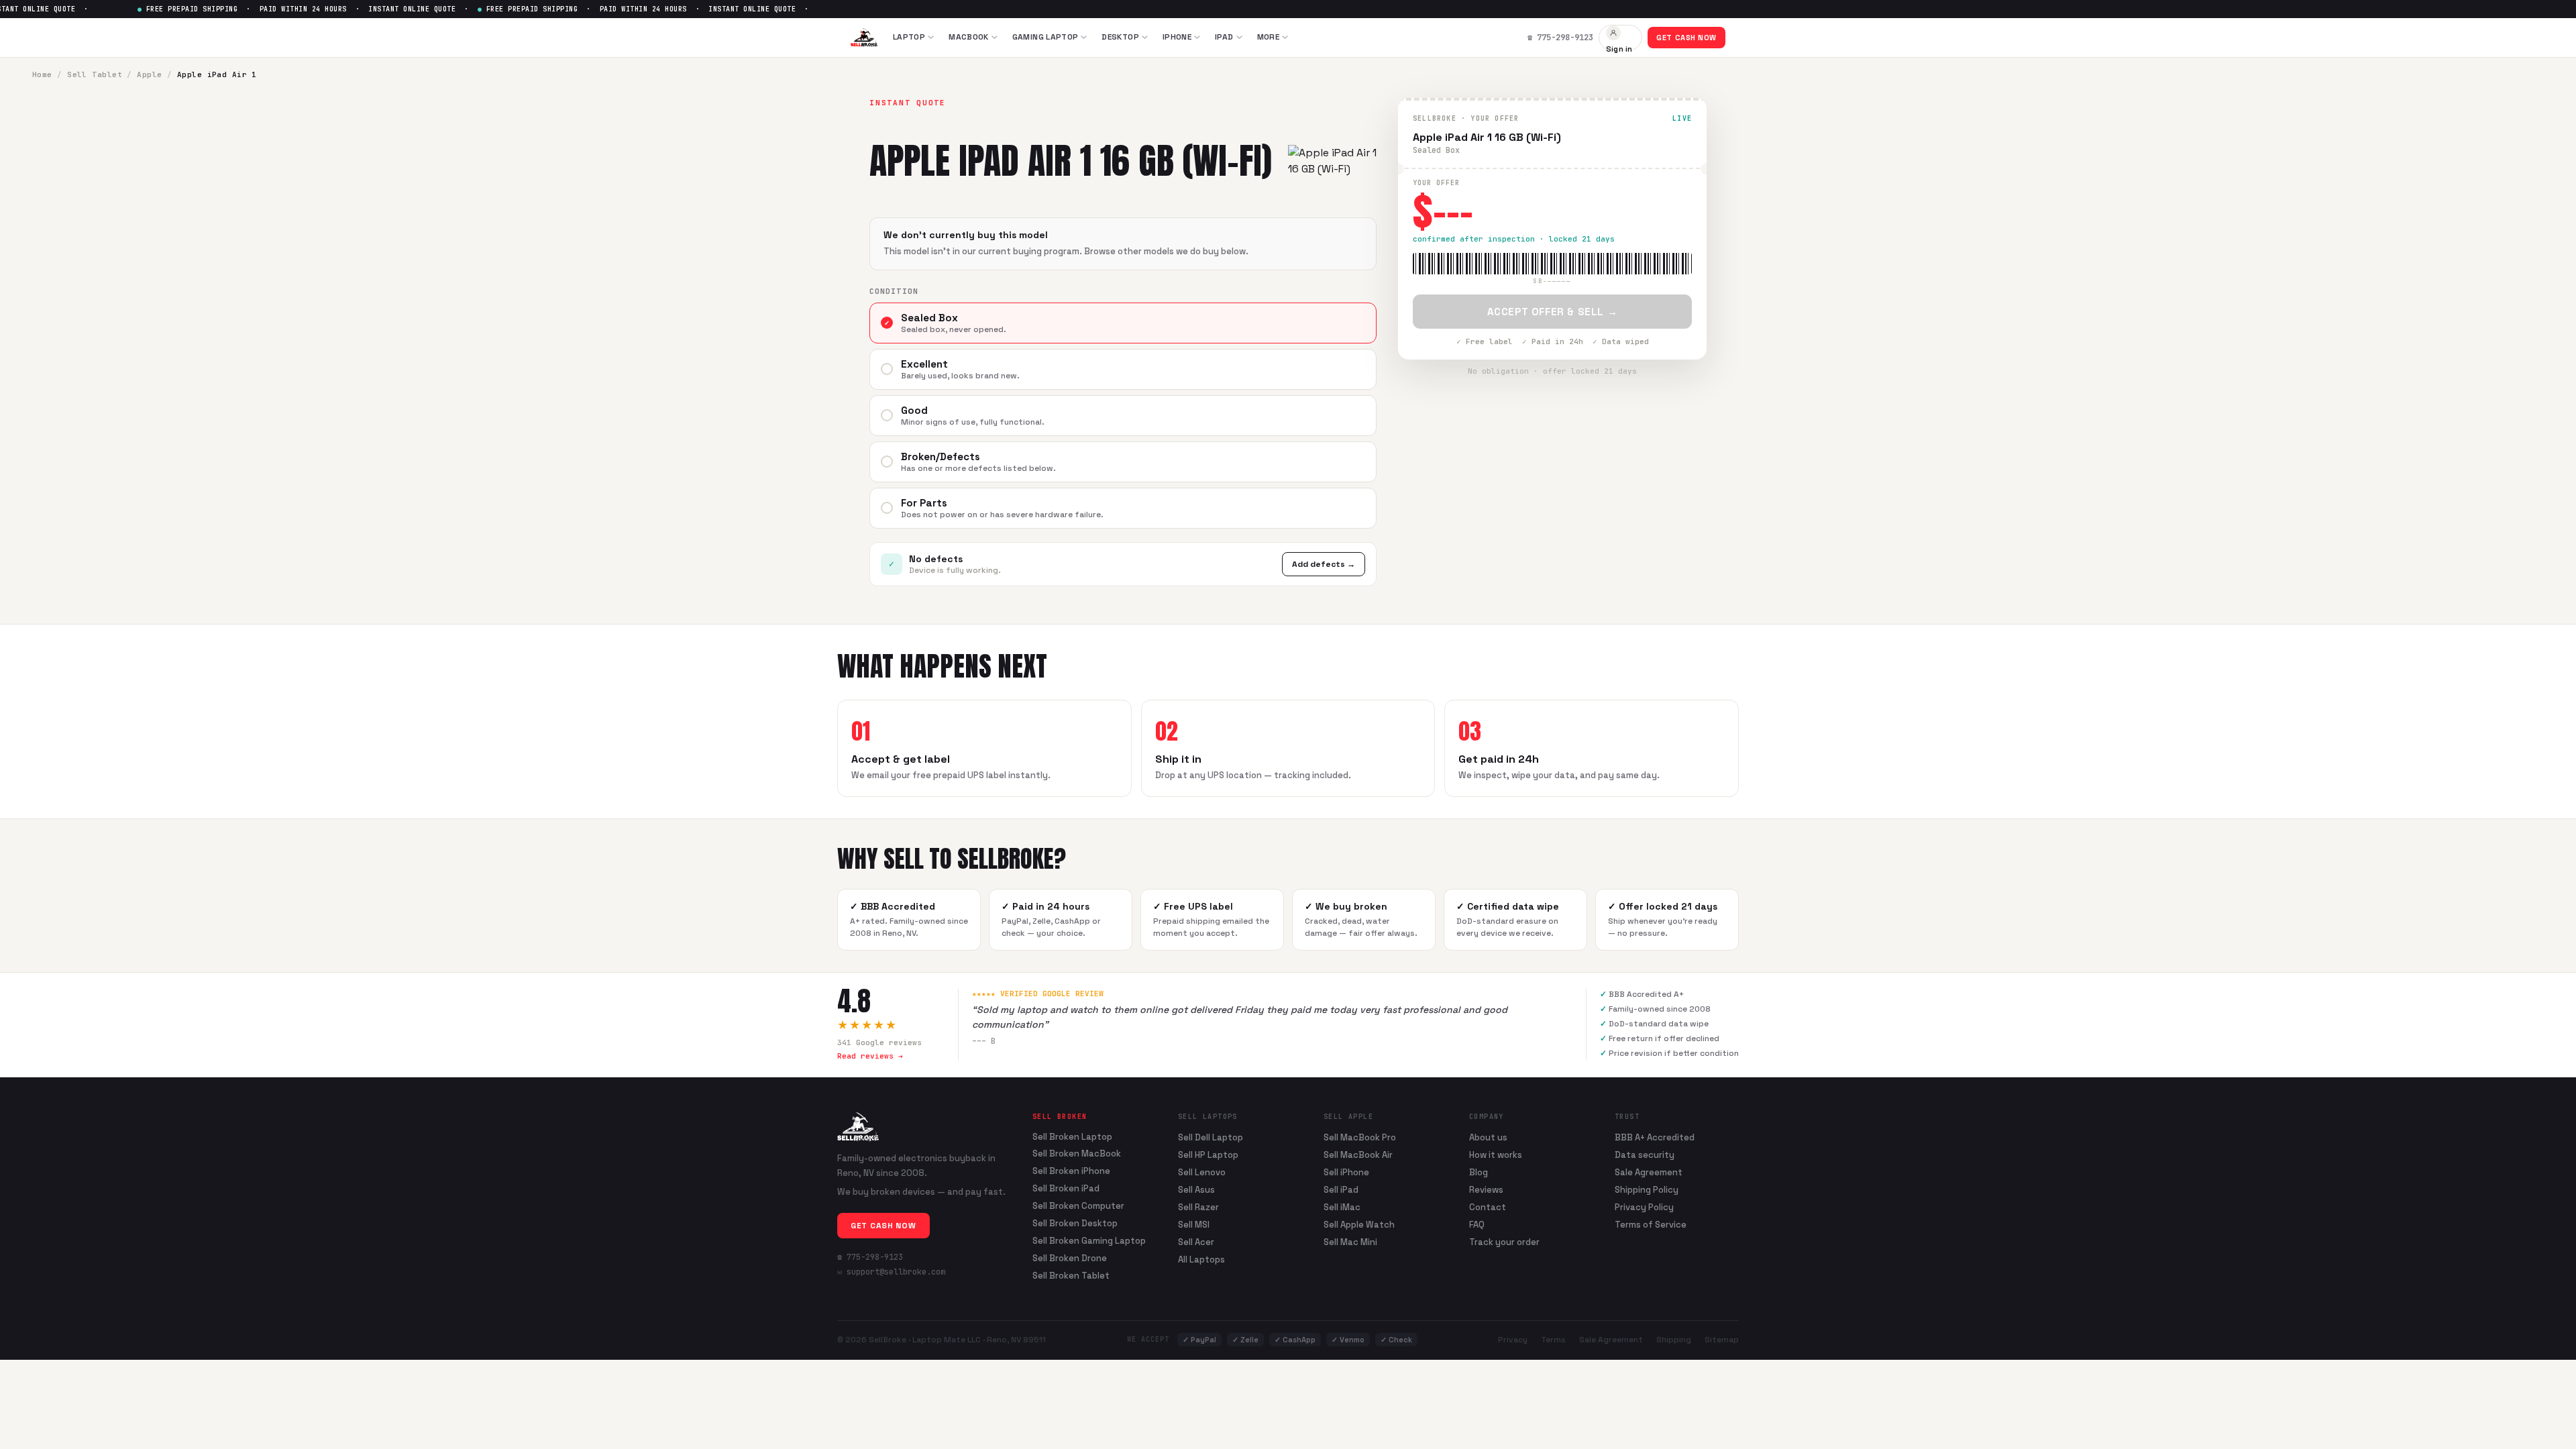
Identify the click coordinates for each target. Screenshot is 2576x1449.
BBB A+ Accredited (1655, 1137)
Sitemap (1722, 1340)
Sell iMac (1342, 1207)
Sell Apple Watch (1359, 1225)
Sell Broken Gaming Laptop (1089, 1241)
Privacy (1513, 1340)
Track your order (1504, 1242)
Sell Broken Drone (1070, 1258)
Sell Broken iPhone (1071, 1171)
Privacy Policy (1644, 1207)
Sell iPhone (1346, 1172)
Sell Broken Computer (1078, 1206)
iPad (1224, 37)
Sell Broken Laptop (1072, 1137)
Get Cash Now (1686, 38)
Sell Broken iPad (1066, 1189)
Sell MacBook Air (1358, 1155)
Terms (1553, 1340)
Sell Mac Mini (1350, 1242)
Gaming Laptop (1045, 37)
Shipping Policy (1647, 1190)
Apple (149, 74)
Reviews (1486, 1190)
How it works (1496, 1155)
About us (1488, 1137)
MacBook (969, 37)
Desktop (1120, 37)
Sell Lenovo (1202, 1172)
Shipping (1674, 1340)
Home (42, 74)
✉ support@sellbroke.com (891, 1272)
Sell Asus (1196, 1190)
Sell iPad (1341, 1190)
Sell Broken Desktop (1075, 1224)
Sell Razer (1198, 1207)
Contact (1488, 1207)
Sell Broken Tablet (1071, 1276)
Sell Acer (1196, 1242)
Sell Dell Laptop (1211, 1137)
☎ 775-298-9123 (870, 1257)
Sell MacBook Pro (1360, 1137)
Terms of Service (1651, 1225)
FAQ (1477, 1225)
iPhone (1177, 37)
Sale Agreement (1649, 1172)
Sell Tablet (95, 74)
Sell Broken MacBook (1077, 1154)
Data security (1645, 1155)
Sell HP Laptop (1208, 1155)
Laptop (909, 37)
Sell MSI (1194, 1225)
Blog (1479, 1172)
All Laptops (1201, 1259)
